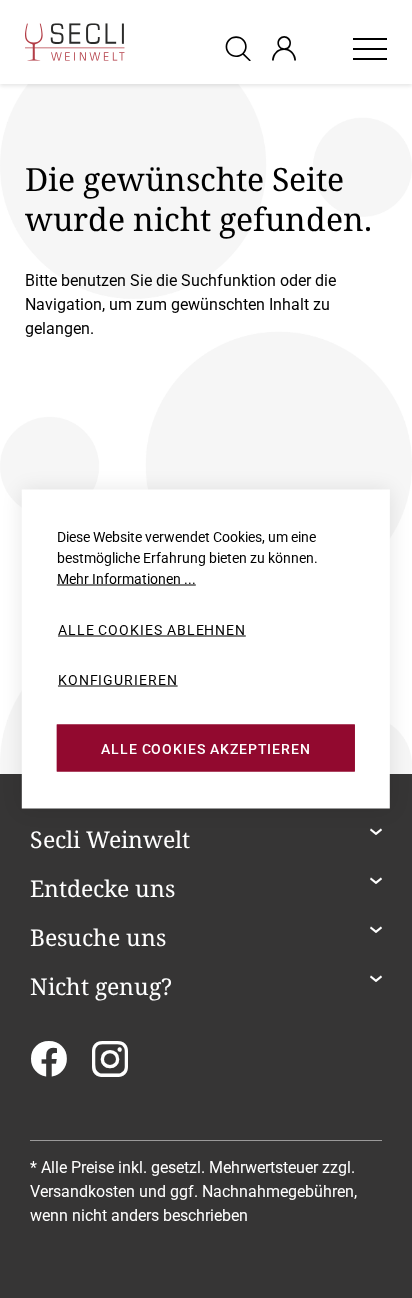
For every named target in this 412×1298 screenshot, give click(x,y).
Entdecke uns (102, 889)
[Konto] (284, 48)
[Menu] (370, 48)
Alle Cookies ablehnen (152, 630)
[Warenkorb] (324, 48)
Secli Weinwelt (110, 840)
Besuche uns (98, 938)
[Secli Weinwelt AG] (75, 42)
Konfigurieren (118, 679)
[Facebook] (48, 1065)
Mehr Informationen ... (126, 579)
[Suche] (241, 47)
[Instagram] (110, 1065)
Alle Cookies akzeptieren (206, 748)
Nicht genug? (101, 987)
